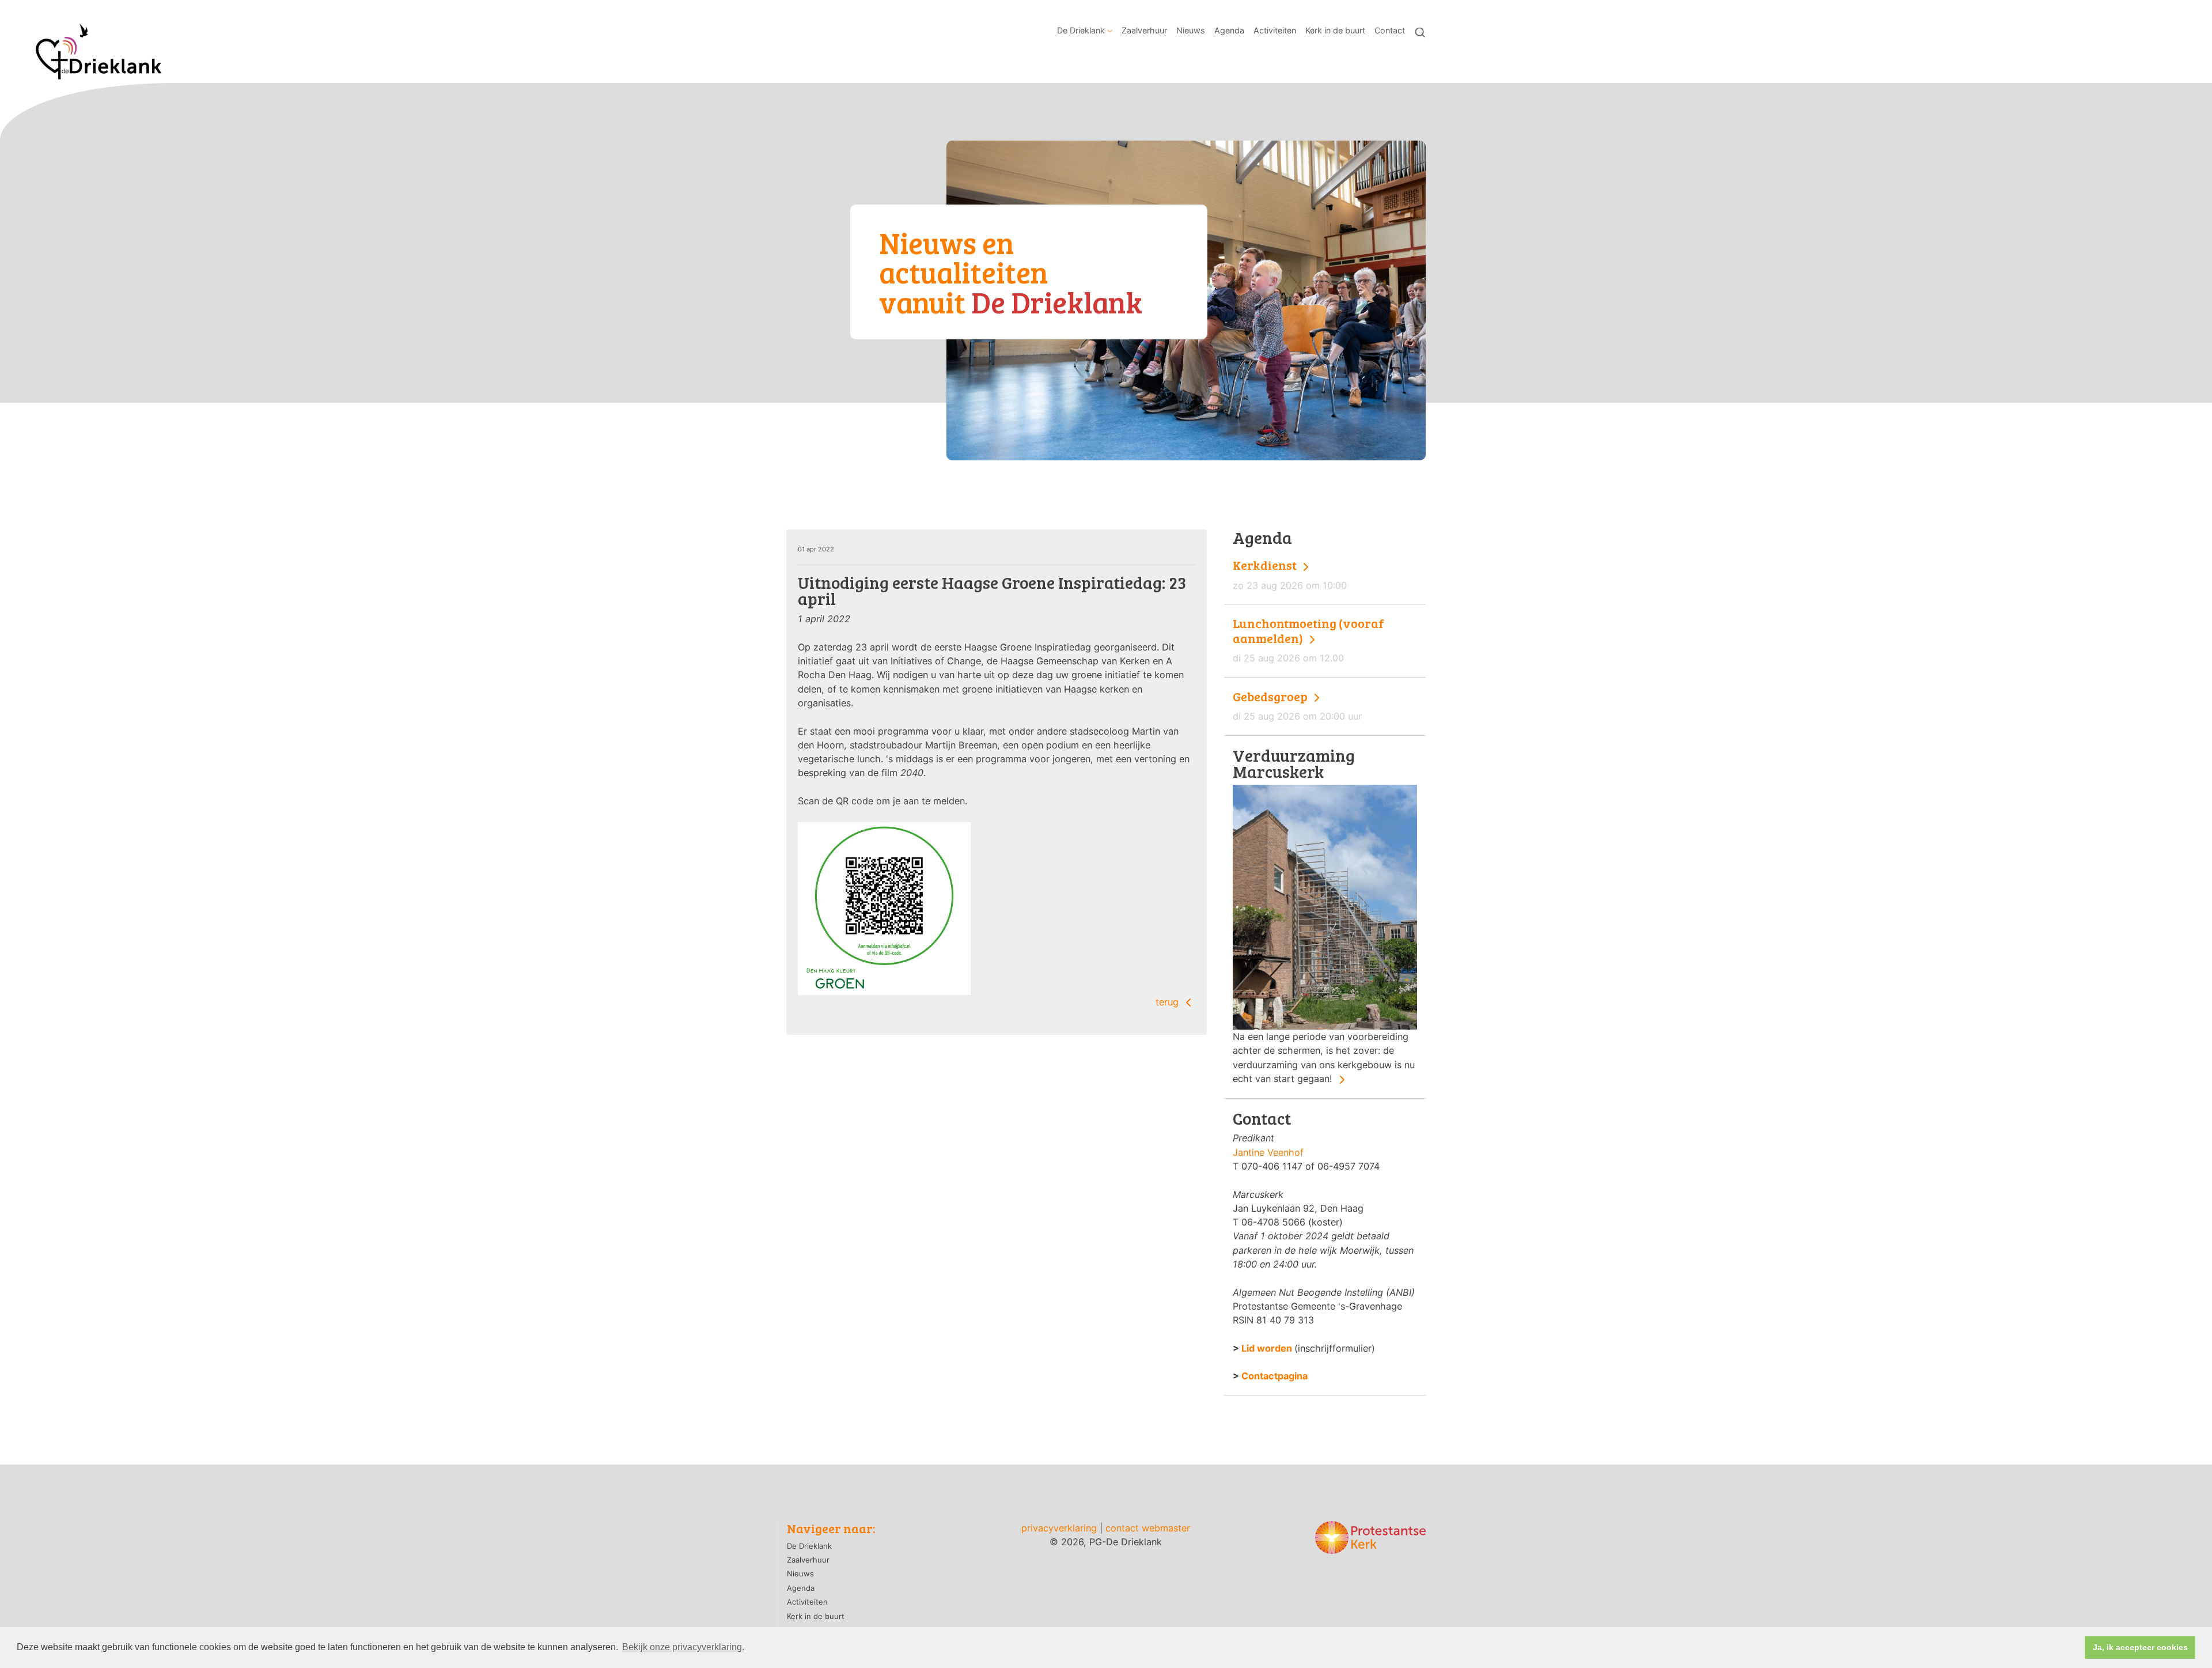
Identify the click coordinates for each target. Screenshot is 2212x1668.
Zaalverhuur (1144, 30)
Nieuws (1191, 30)
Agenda (1229, 30)
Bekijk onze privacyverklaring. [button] (683, 1647)
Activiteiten (1275, 30)
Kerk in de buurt (1335, 30)
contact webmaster (1148, 1528)
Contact (1390, 30)
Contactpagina (1274, 1376)
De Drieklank (1081, 30)
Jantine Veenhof (1268, 1152)
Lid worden (1267, 1348)
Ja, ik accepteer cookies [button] (2140, 1647)
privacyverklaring (1059, 1528)
